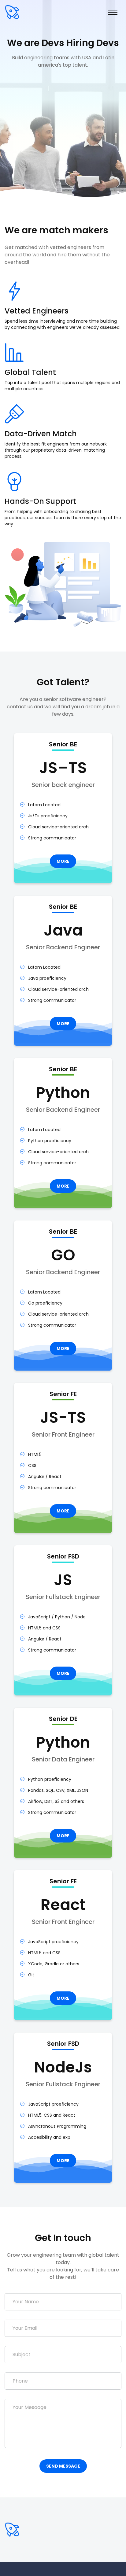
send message (63, 2466)
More (63, 861)
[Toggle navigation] (113, 12)
